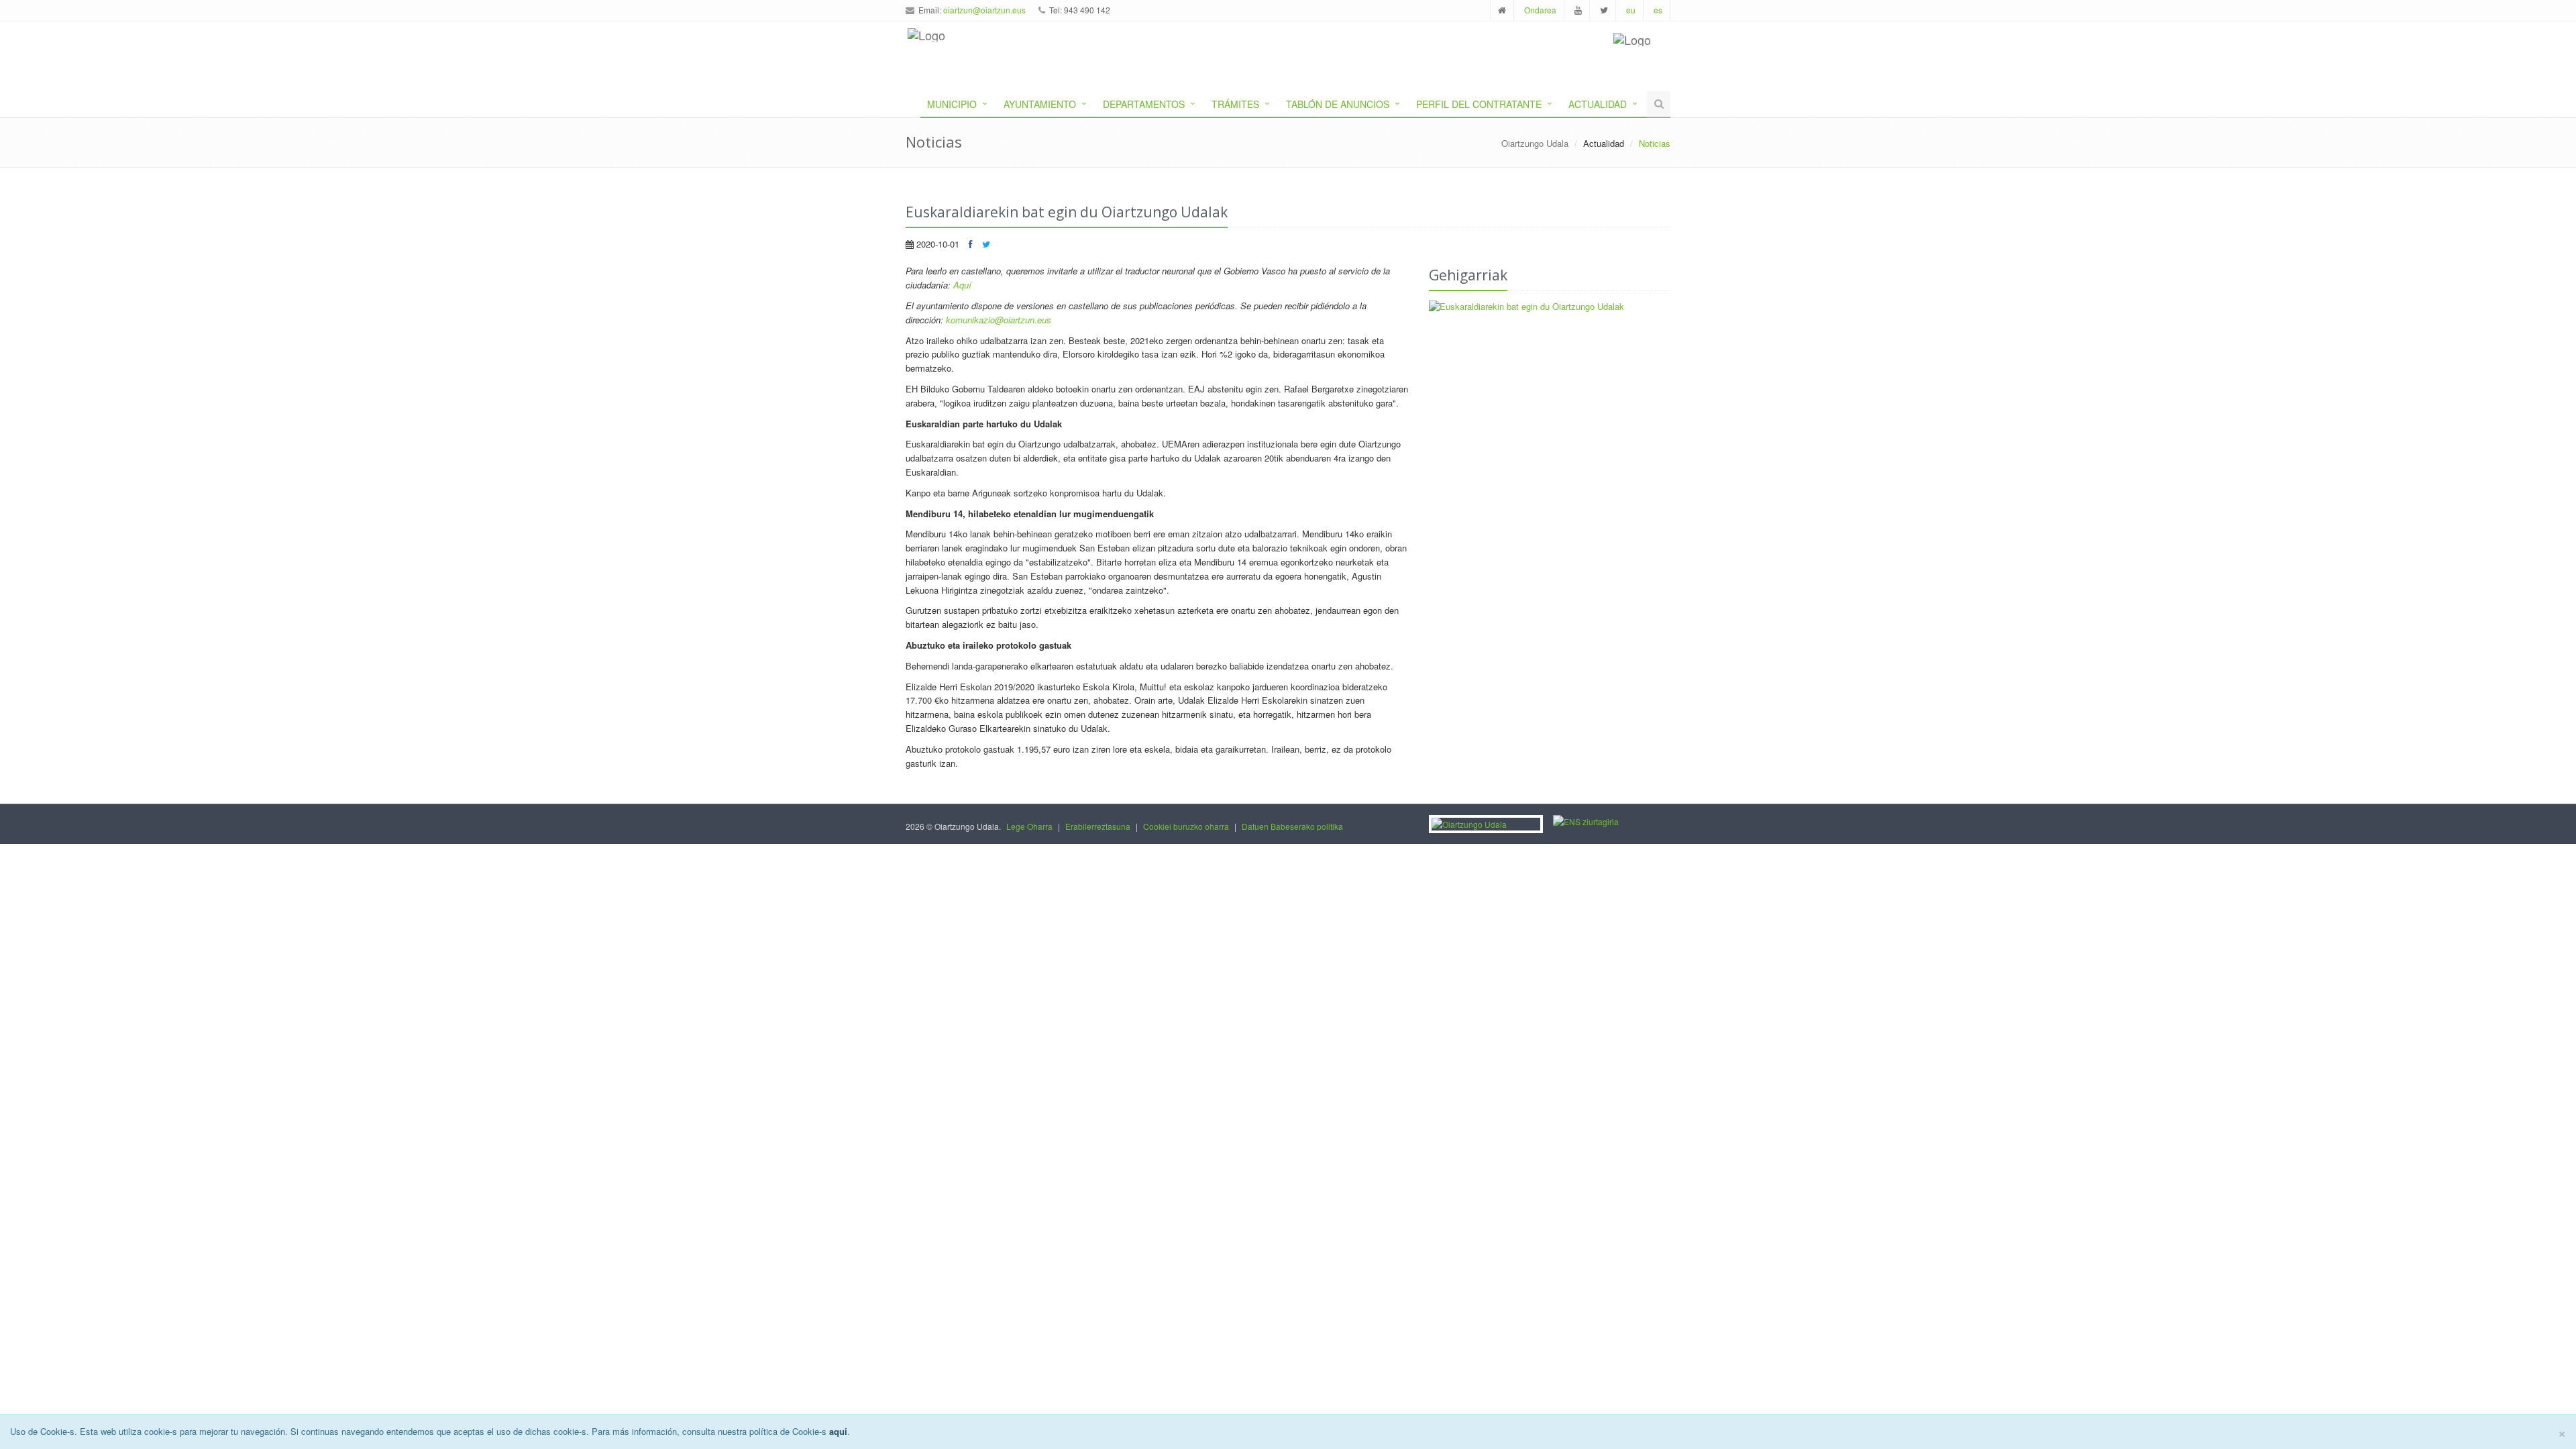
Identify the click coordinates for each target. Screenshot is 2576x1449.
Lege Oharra (1029, 826)
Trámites (1235, 104)
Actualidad (1598, 104)
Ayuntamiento (1040, 104)
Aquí (962, 285)
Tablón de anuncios (1338, 104)
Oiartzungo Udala (1535, 143)
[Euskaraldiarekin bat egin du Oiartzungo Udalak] (1550, 307)
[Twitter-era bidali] (986, 244)
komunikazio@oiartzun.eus (999, 320)
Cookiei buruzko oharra (1186, 826)
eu (1631, 10)
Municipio (952, 104)
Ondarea (1540, 10)
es (1658, 10)
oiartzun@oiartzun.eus (984, 10)
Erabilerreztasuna (1098, 826)
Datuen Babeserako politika (1292, 826)
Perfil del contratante (1479, 104)
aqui (838, 1431)
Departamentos (1144, 104)
